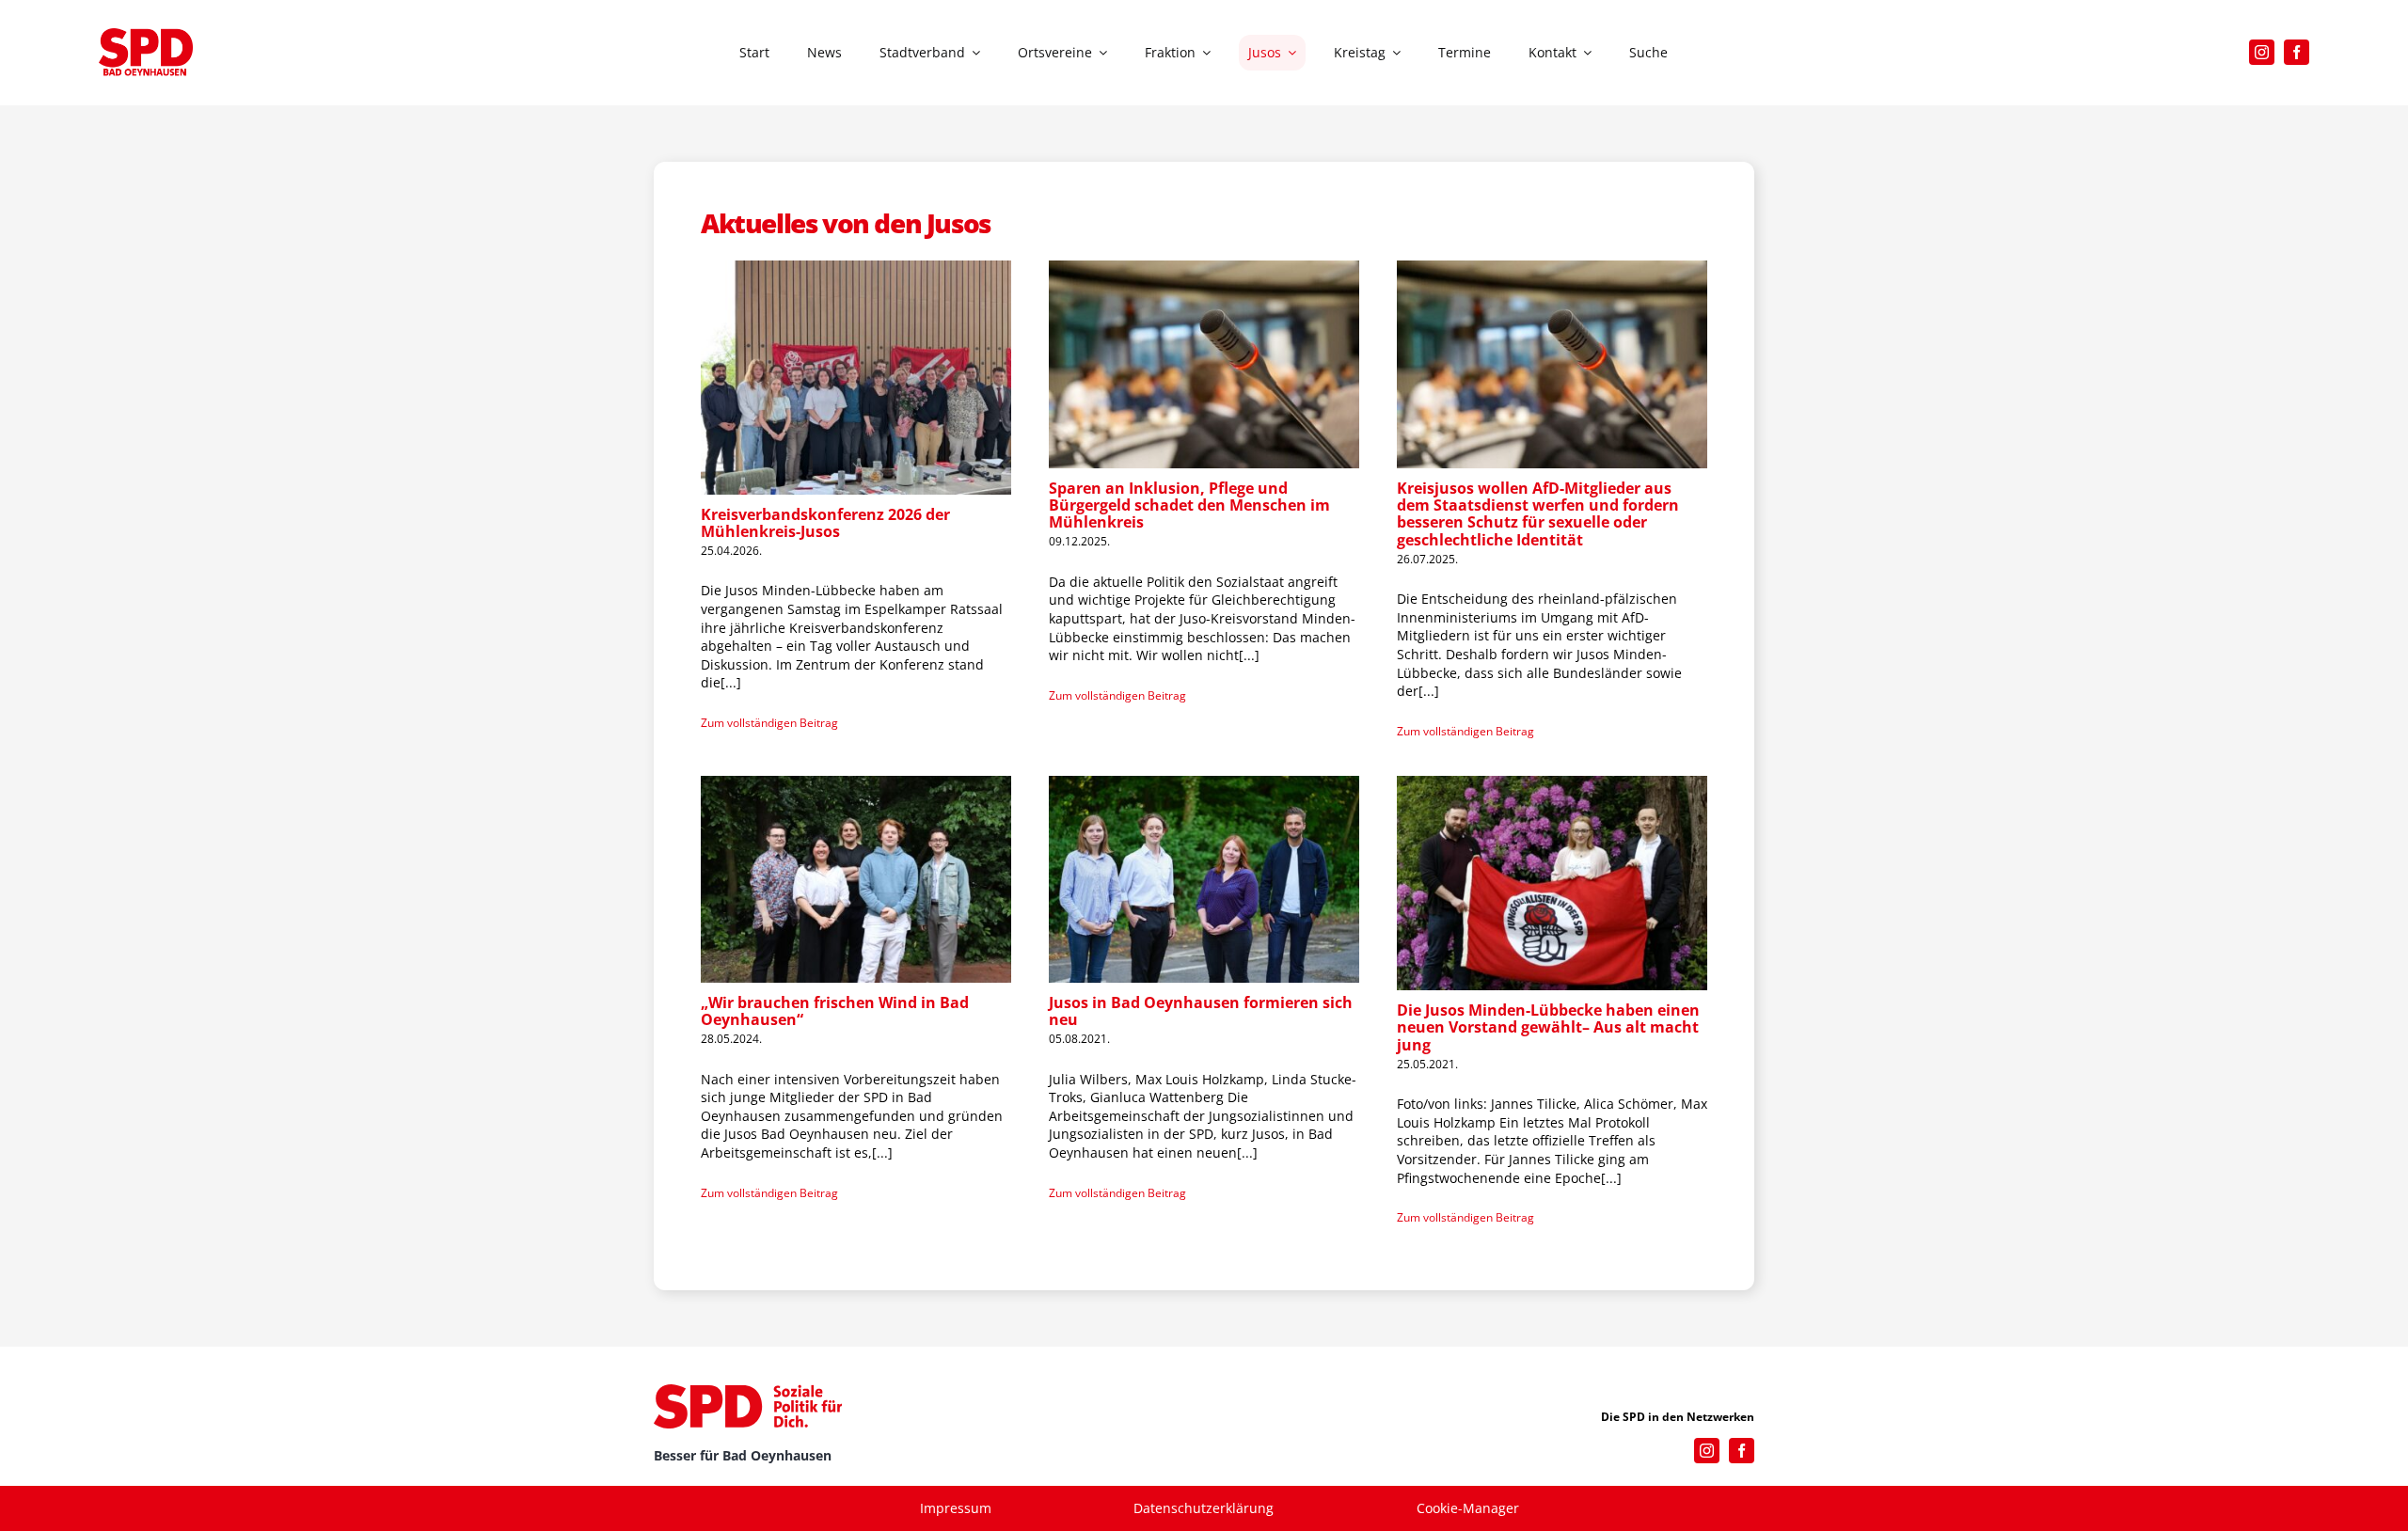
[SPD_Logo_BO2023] (146, 34)
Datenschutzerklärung (1204, 1508)
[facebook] (2297, 52)
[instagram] (2262, 52)
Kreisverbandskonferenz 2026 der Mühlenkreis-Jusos (825, 523)
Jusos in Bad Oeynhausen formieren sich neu (1201, 1011)
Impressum (956, 1508)
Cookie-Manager (1468, 1508)
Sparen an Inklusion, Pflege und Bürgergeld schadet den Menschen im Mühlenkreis (1189, 505)
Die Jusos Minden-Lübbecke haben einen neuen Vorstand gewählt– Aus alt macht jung (1548, 1027)
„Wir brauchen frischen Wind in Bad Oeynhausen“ (835, 1011)
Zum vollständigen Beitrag (769, 723)
